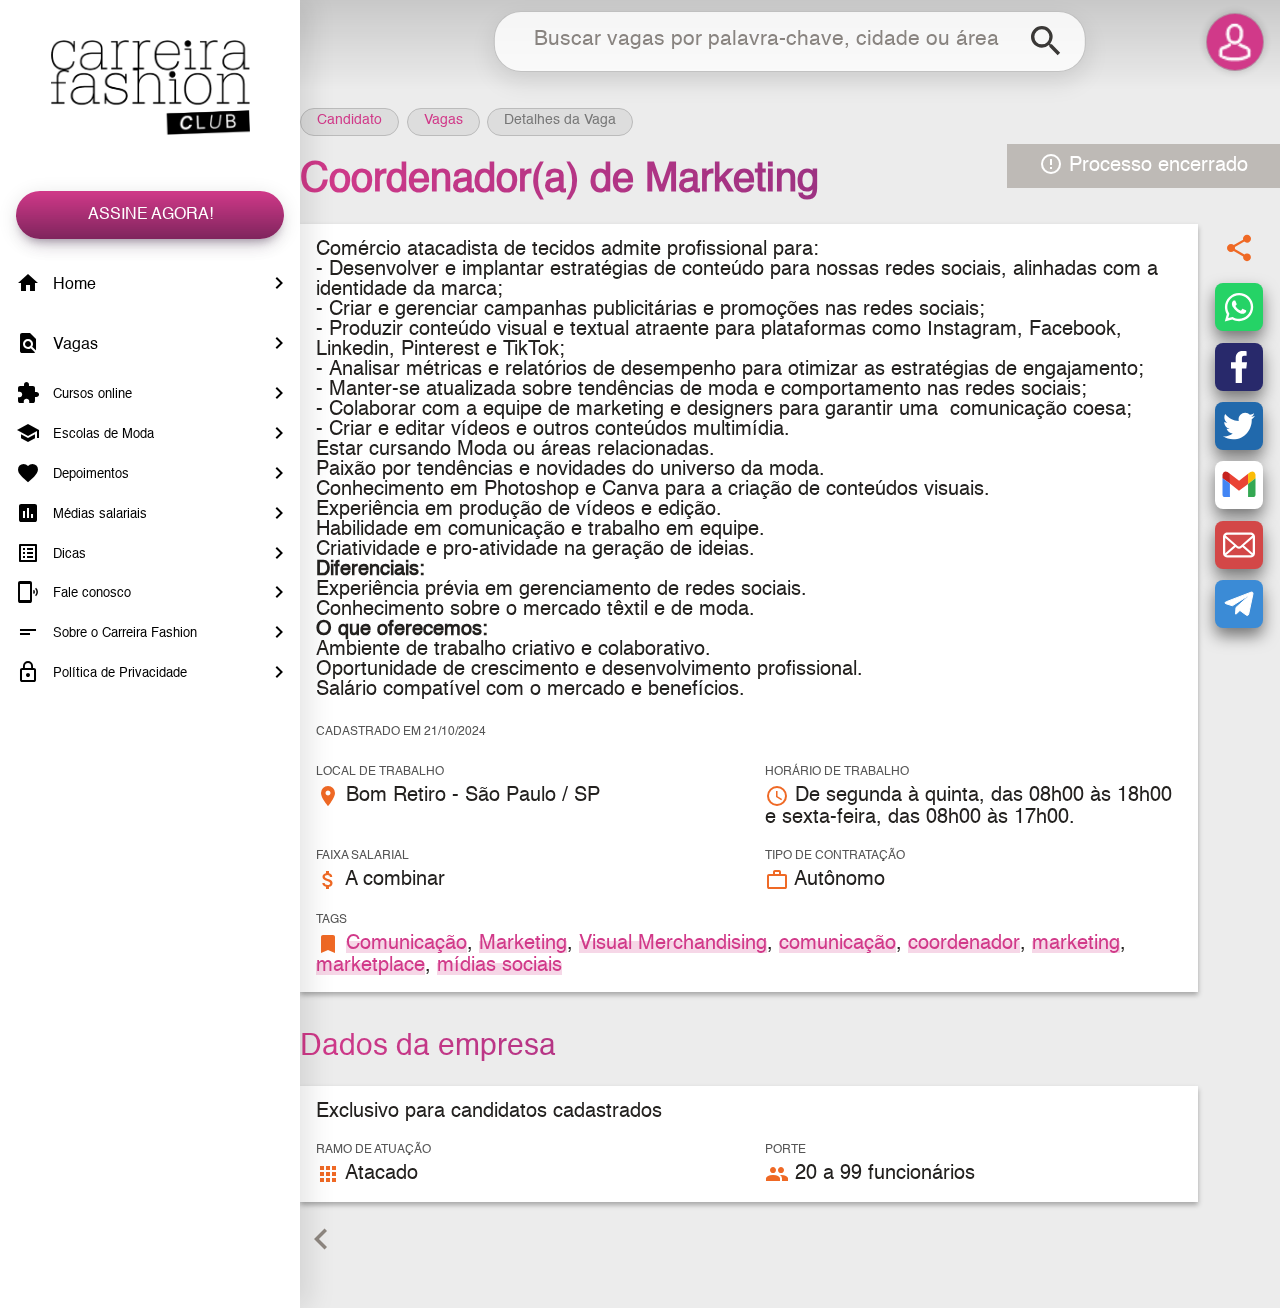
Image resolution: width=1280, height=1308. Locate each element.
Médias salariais (98, 514)
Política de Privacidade (118, 673)
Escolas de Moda (101, 434)
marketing (1076, 944)
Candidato (349, 120)
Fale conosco (90, 593)
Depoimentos (89, 474)
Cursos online (90, 394)
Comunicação (406, 944)
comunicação (837, 944)
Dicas (67, 553)
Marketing (523, 944)
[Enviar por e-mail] (1239, 545)
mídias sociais (499, 966)
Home (72, 285)
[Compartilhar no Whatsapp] (1239, 308)
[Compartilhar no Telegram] (1239, 604)
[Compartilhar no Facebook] (1239, 367)
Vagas (73, 345)
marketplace (370, 966)
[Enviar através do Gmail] (1239, 486)
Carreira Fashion (150, 87)
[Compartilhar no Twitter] (1239, 426)
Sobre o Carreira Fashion (123, 633)
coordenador (964, 944)
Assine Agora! (150, 215)
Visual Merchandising (673, 944)
